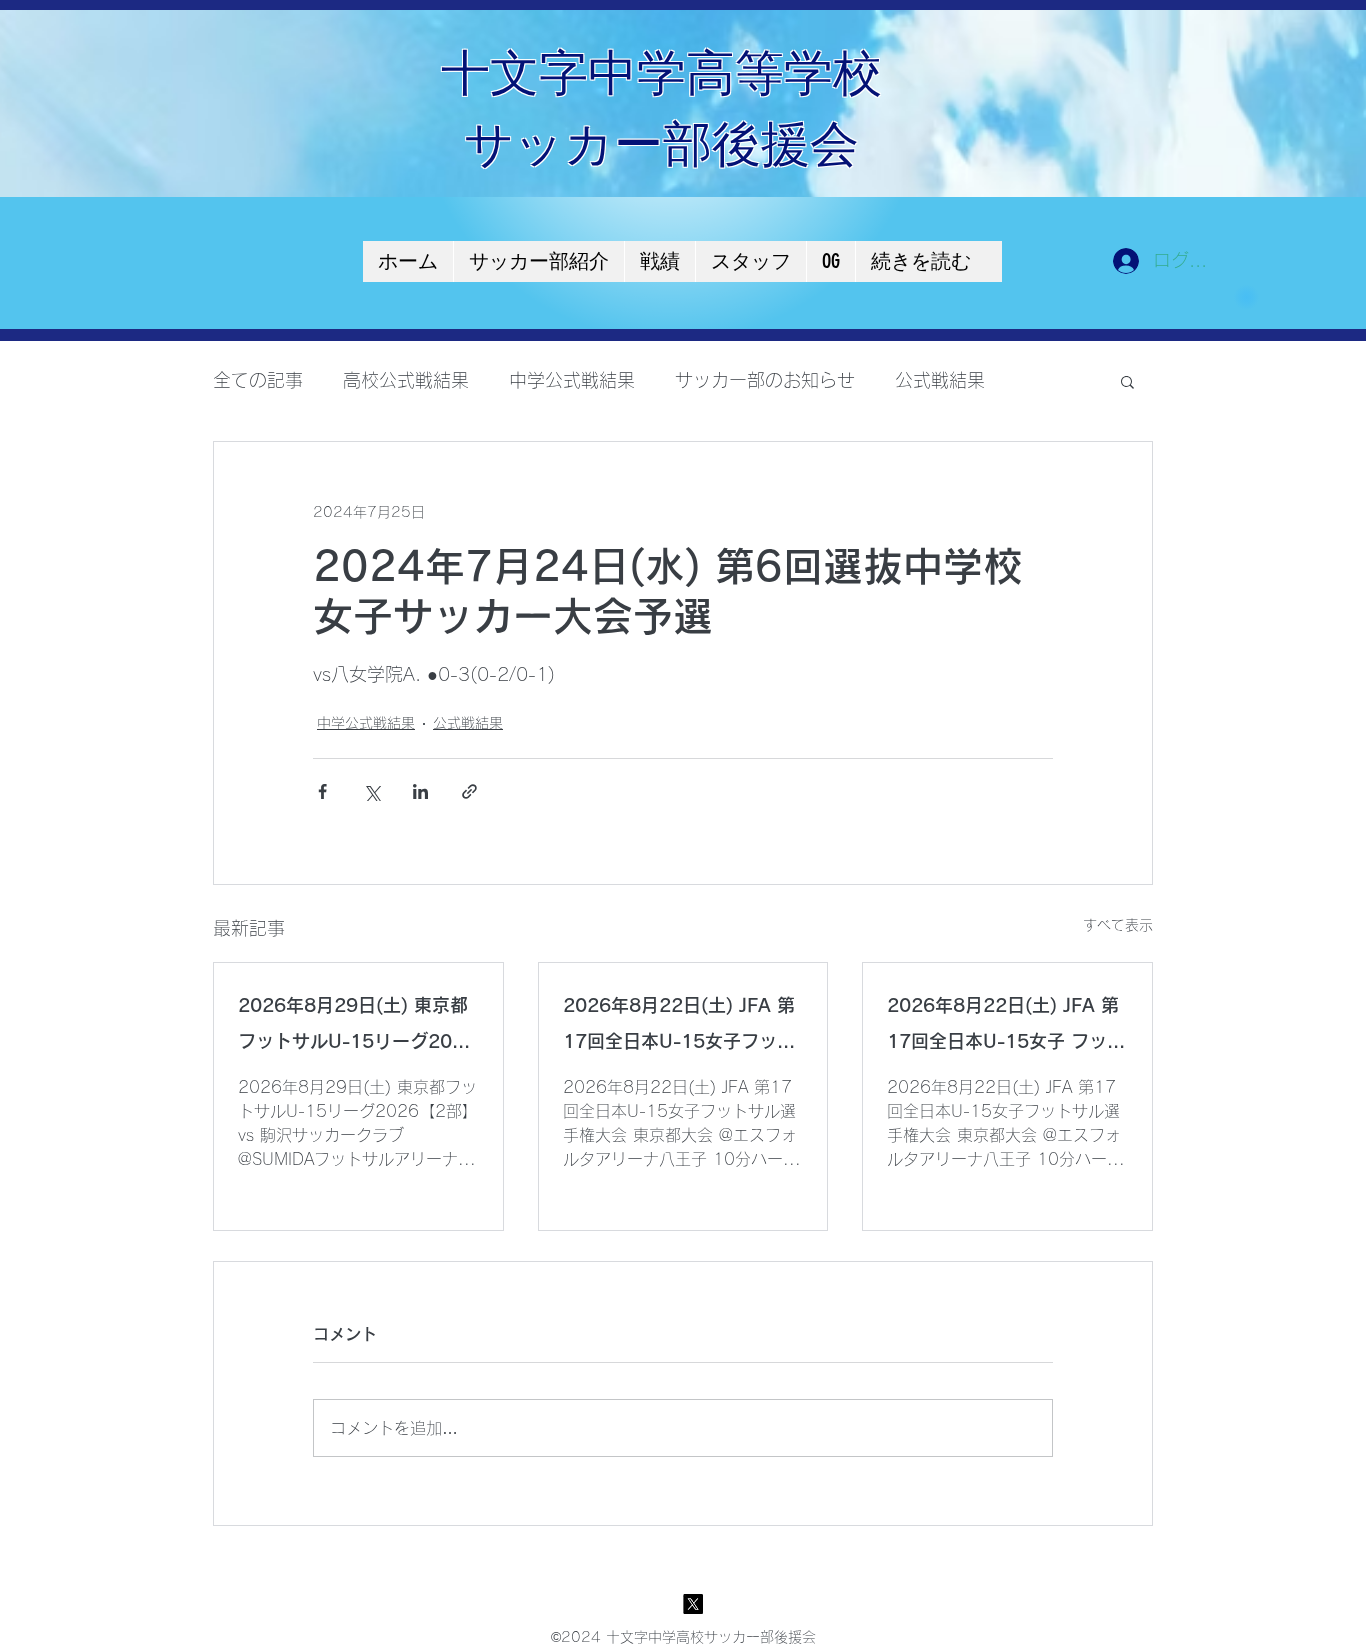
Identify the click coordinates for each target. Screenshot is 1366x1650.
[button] (1127, 381)
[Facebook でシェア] (322, 791)
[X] (693, 1604)
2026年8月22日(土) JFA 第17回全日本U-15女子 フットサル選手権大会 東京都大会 (1006, 1027)
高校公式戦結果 (406, 380)
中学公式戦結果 (572, 380)
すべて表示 (1118, 925)
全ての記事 (258, 380)
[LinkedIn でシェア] (420, 791)
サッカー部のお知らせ (765, 380)
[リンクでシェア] (469, 791)
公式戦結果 (940, 380)
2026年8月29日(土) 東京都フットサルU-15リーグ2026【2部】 (357, 1027)
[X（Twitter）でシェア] (371, 791)
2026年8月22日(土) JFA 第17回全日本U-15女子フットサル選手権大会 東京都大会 (679, 1027)
